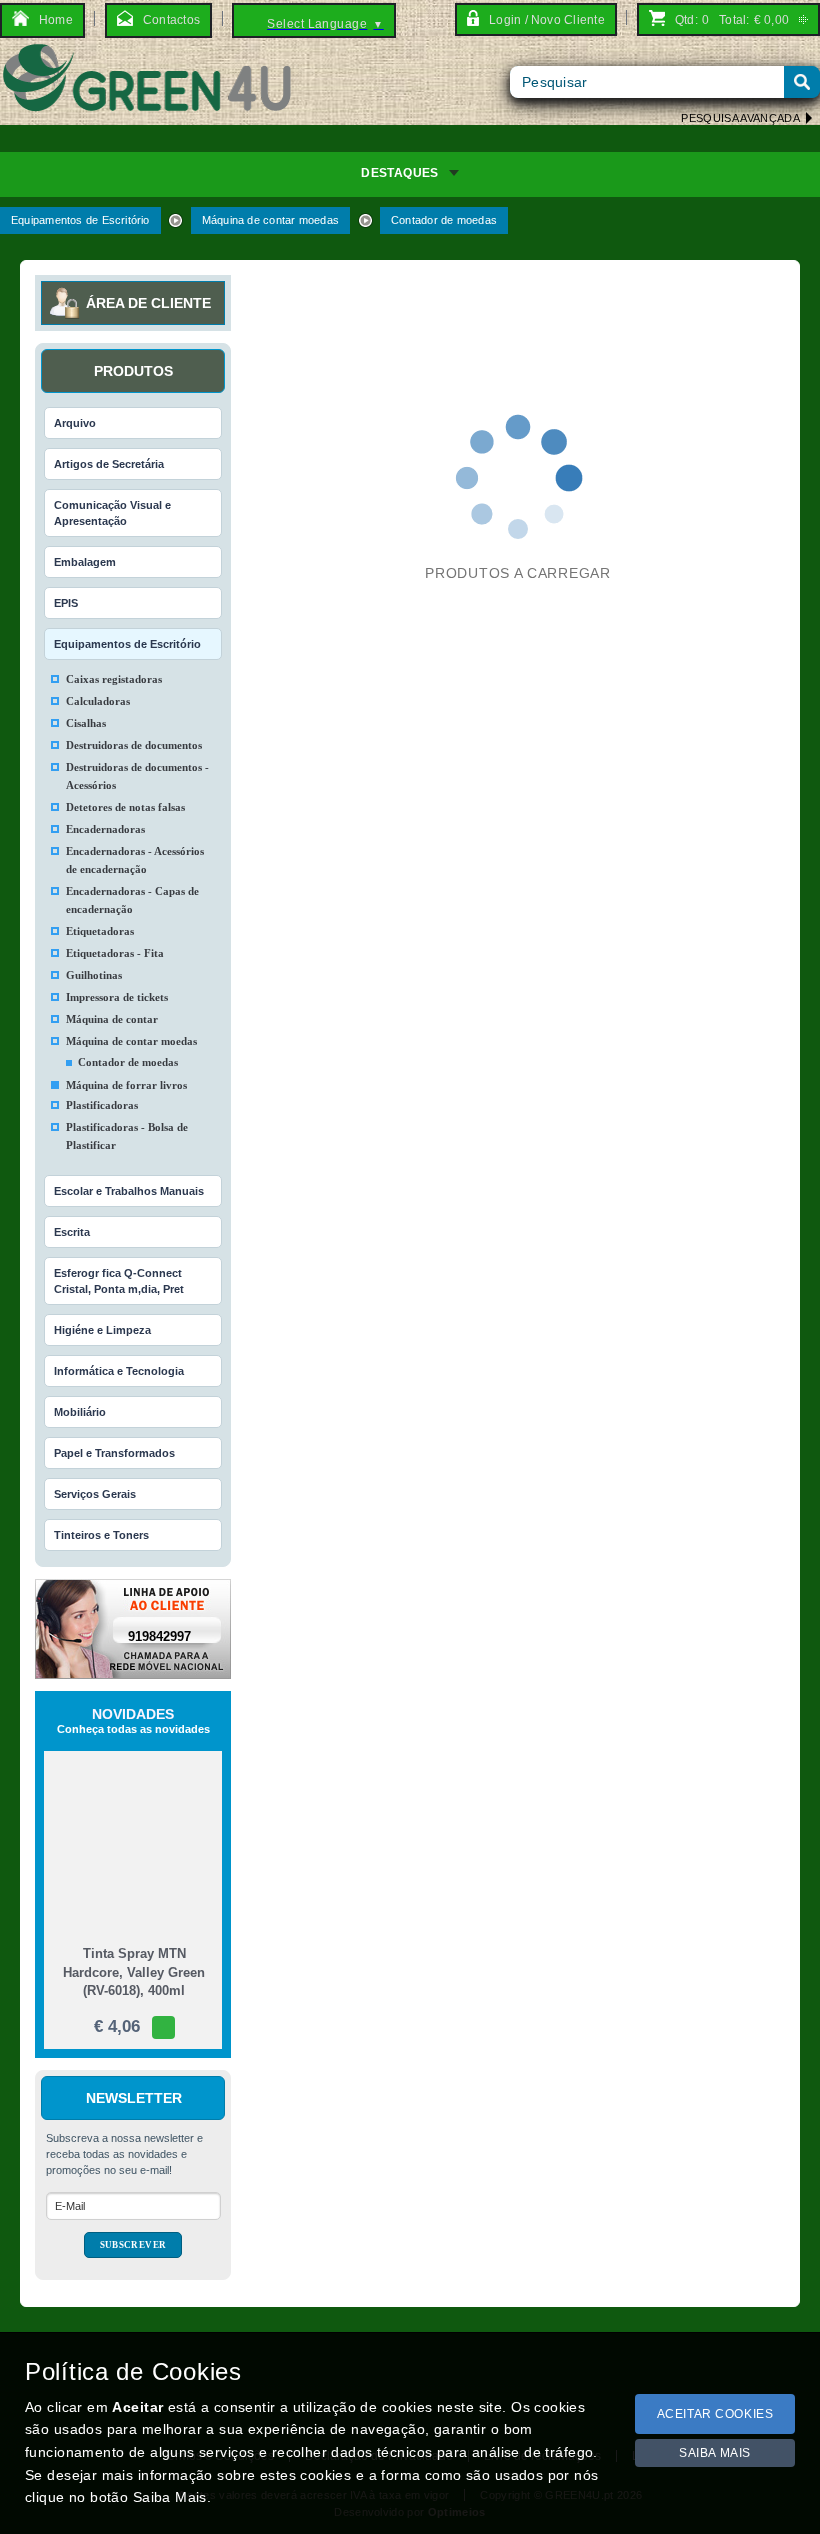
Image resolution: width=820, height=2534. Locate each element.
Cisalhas (86, 723)
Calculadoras (98, 701)
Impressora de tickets (117, 997)
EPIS (66, 603)
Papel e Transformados (114, 1453)
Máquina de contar (112, 1019)
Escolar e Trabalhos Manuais (129, 1191)
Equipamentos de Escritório (80, 220)
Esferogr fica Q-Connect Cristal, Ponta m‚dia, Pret (119, 1281)
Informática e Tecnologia (119, 1371)
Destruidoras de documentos (134, 745)
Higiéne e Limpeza (102, 1330)
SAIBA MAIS (715, 2453)
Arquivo (75, 423)
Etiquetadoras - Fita (115, 953)
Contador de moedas (444, 220)
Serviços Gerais (95, 1494)
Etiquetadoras (100, 931)
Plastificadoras (102, 1105)
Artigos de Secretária (109, 464)
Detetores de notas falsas (125, 807)
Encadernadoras (105, 829)
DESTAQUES (399, 173)
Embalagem (85, 562)
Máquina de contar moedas (270, 220)
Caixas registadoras (114, 679)
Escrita (72, 1232)
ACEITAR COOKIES (715, 2414)
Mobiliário (80, 1412)
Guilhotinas (94, 975)
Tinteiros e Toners (101, 1535)
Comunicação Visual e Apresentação (112, 513)
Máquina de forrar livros (126, 1085)
